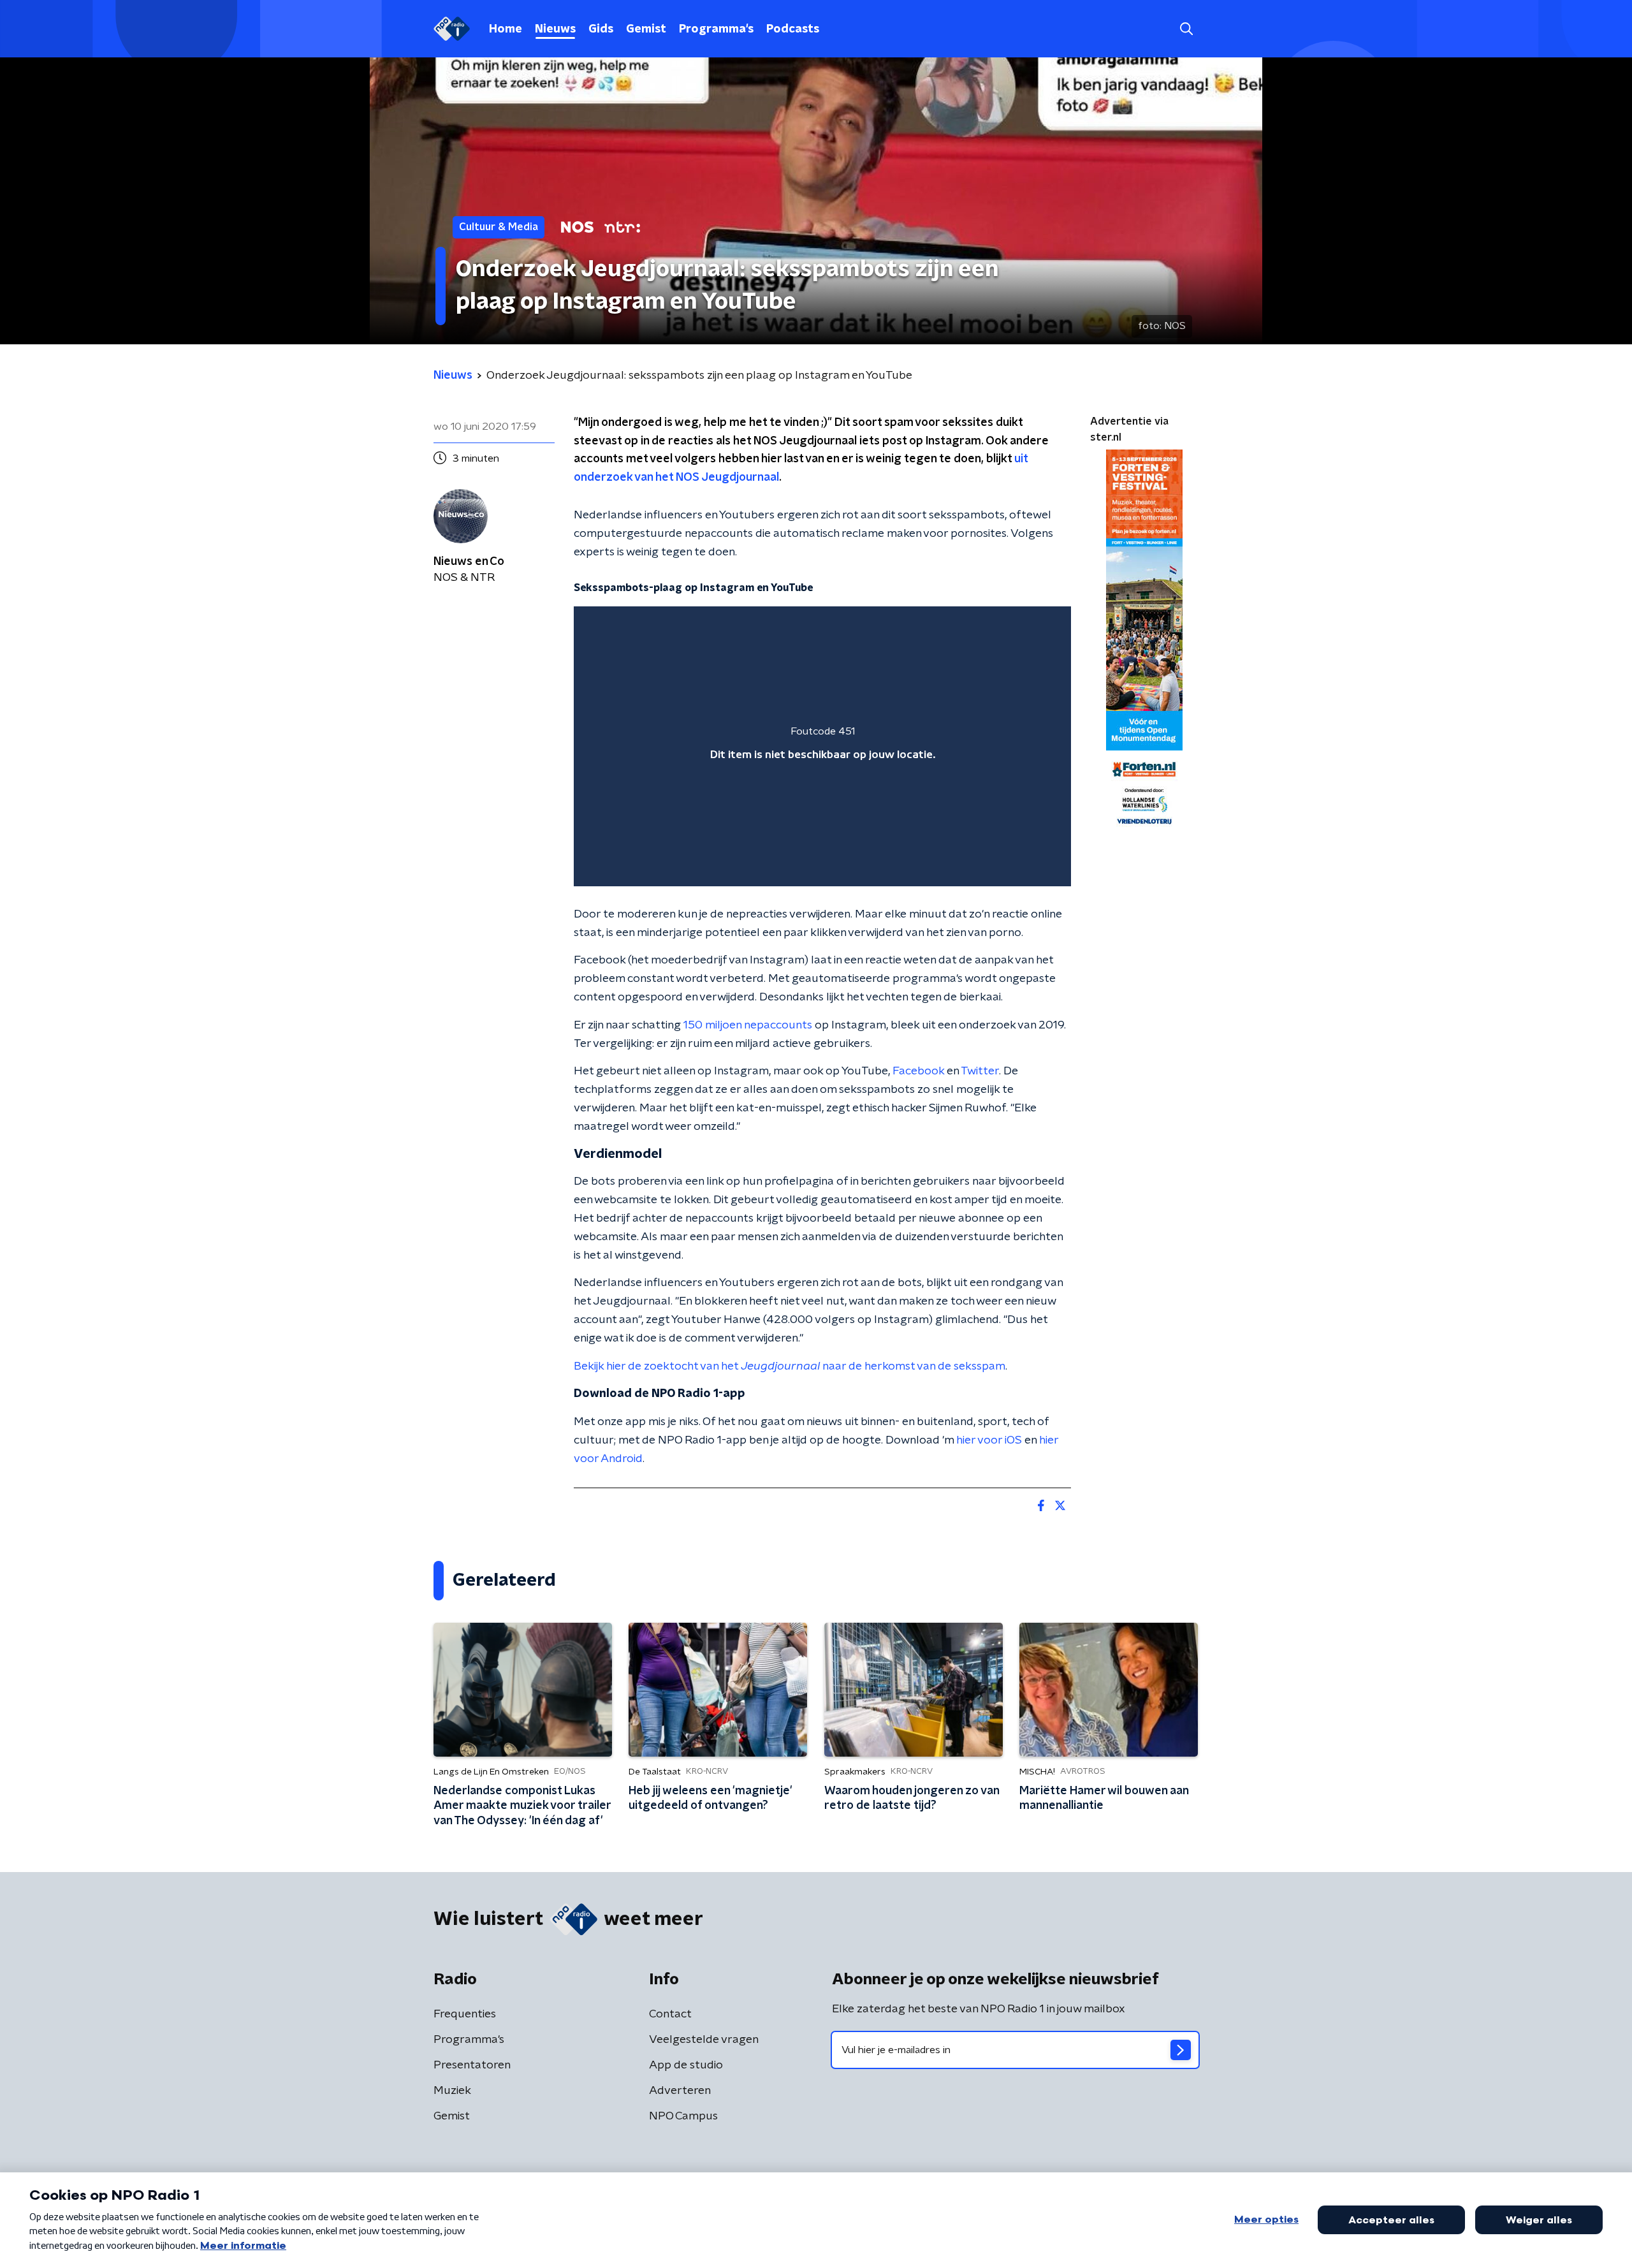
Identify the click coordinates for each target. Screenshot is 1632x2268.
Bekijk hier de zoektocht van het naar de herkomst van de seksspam (790, 1366)
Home (506, 29)
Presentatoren (472, 2065)
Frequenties (465, 2014)
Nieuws (555, 29)
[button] (1186, 29)
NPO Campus (683, 2116)
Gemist (646, 29)
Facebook (918, 1071)
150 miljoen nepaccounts (748, 1025)
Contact (670, 2014)
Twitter (980, 1071)
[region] (822, 746)
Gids (601, 29)
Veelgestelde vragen (704, 2040)
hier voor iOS (989, 1440)
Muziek (452, 2091)
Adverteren (680, 2091)
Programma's (716, 29)
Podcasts (793, 29)
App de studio (686, 2065)
